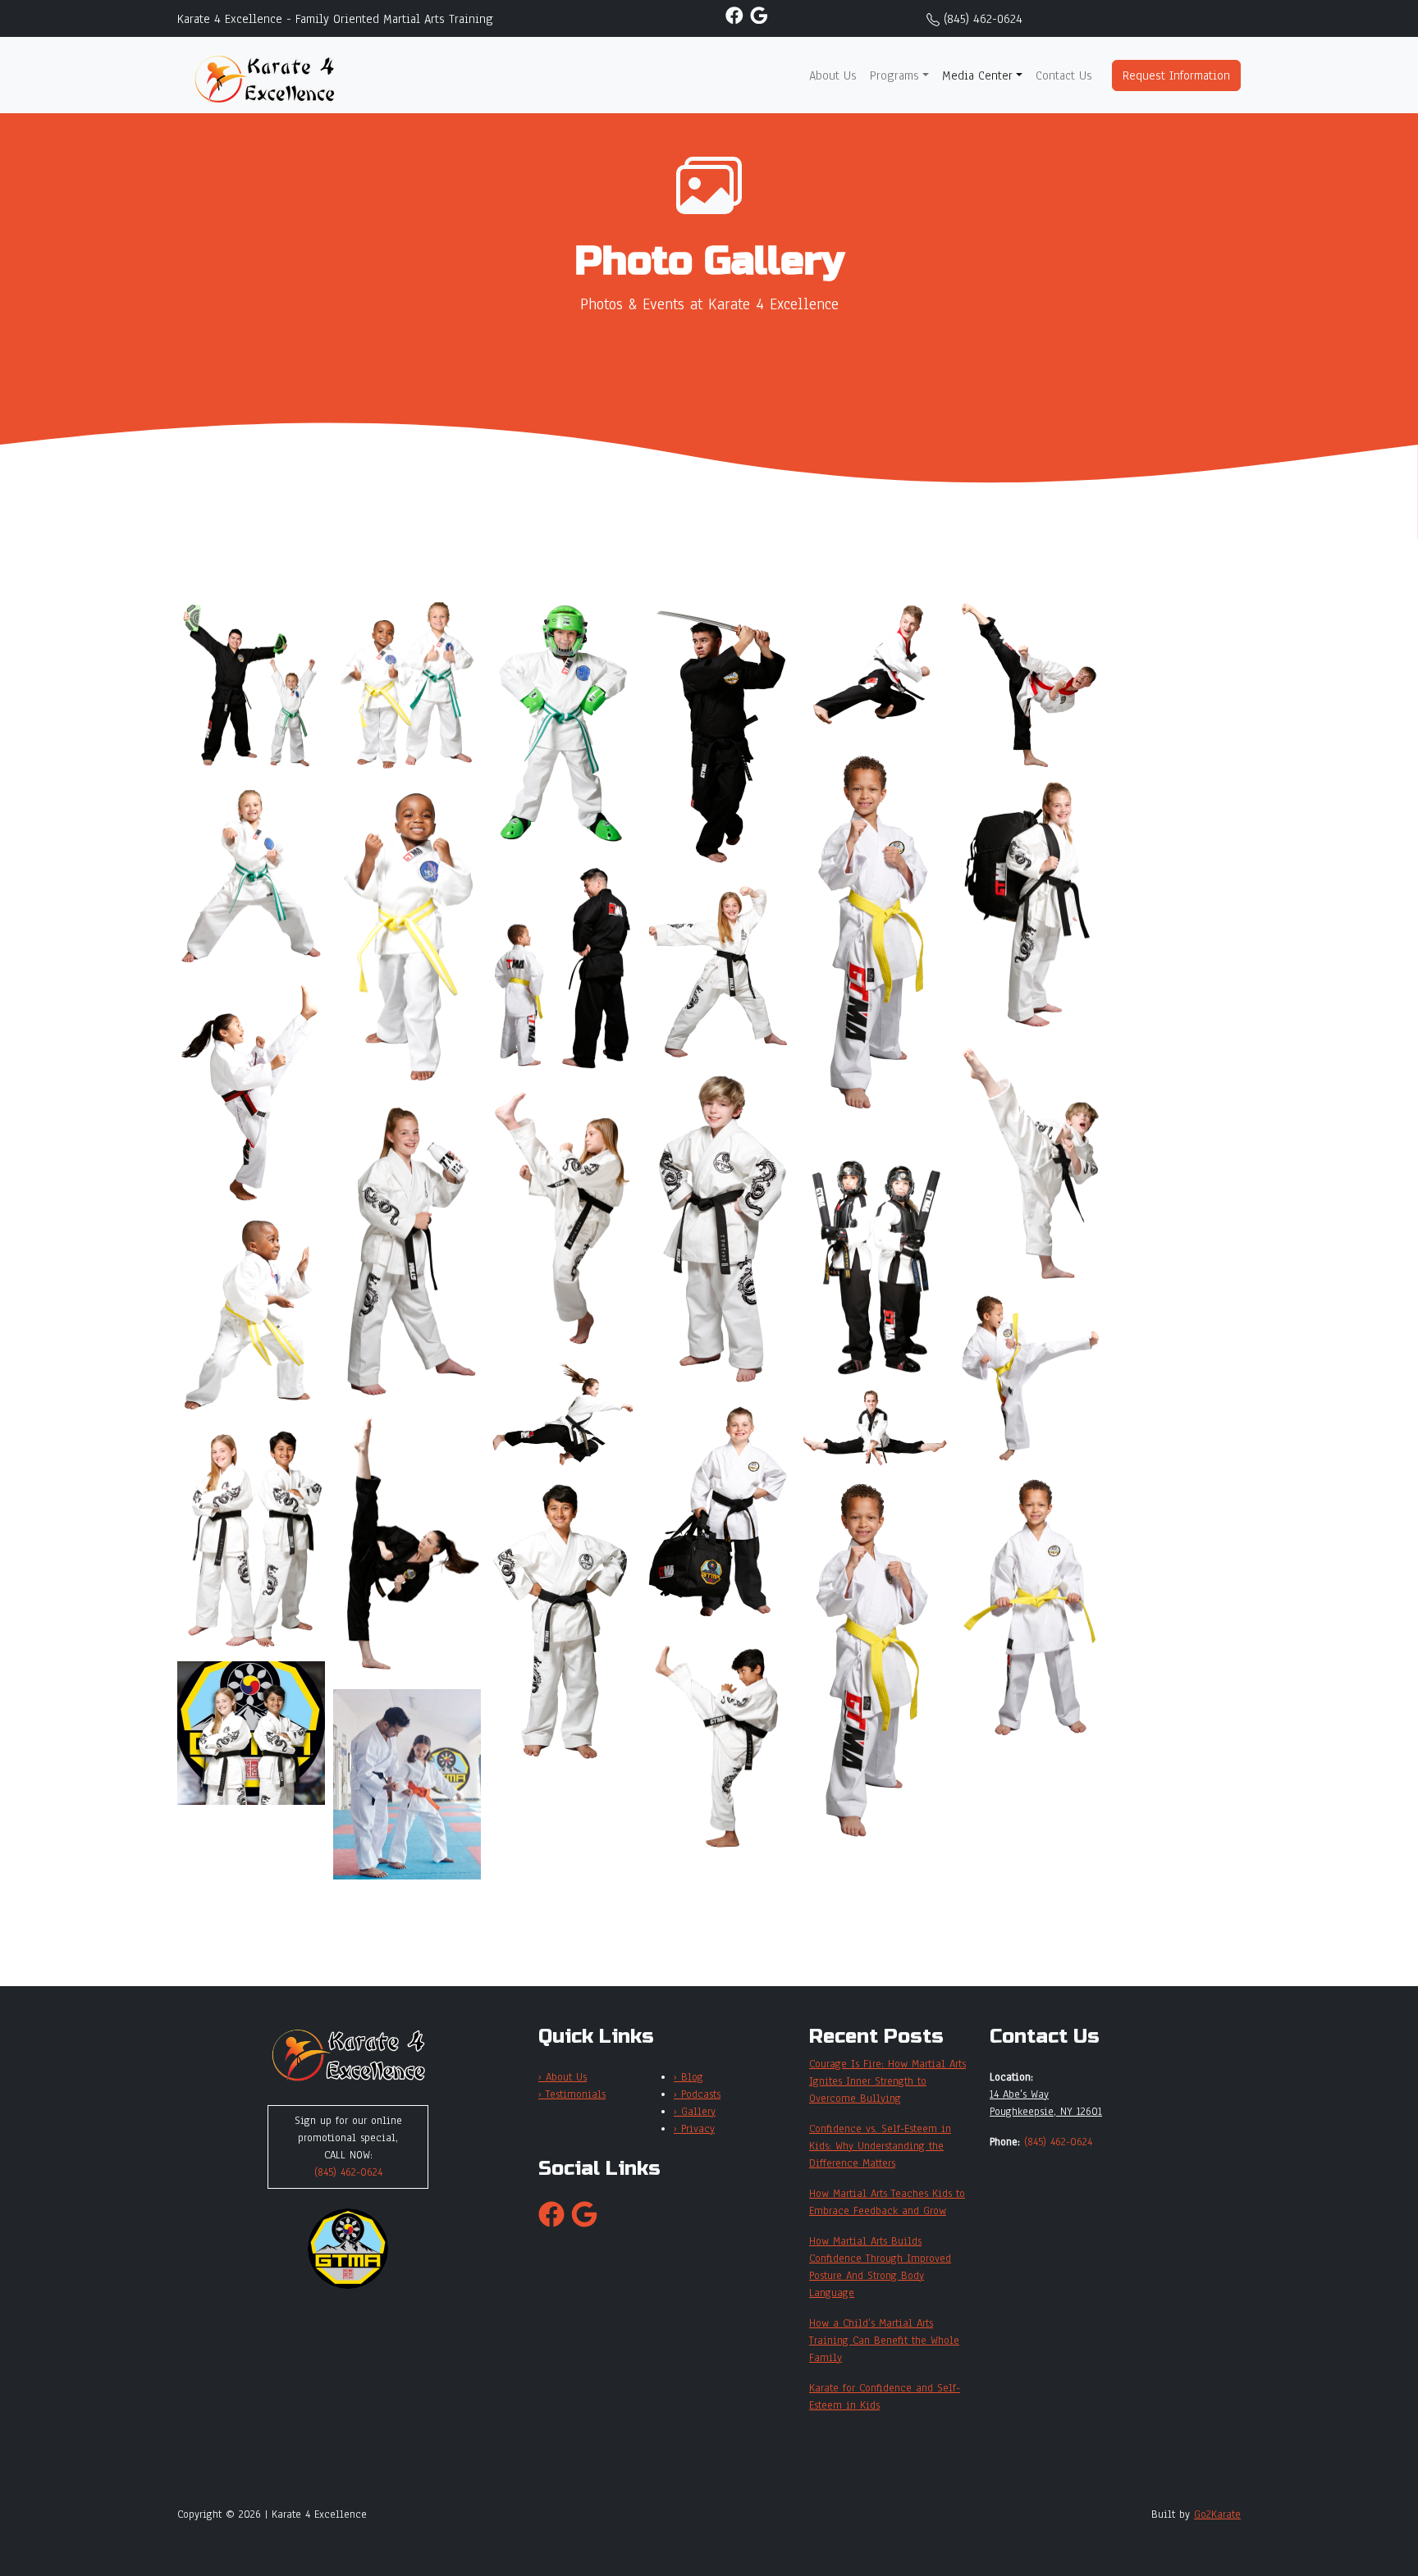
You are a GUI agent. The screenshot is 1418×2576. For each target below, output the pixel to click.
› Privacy (694, 2129)
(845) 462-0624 (983, 19)
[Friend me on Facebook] (734, 15)
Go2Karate (1217, 2514)
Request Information (1176, 75)
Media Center (977, 75)
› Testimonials (572, 2094)
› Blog (688, 2077)
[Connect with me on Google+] (759, 15)
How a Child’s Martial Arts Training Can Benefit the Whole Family (884, 2341)
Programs (894, 75)
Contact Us (1064, 75)
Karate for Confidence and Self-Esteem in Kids (885, 2397)
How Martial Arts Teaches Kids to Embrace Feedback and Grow (887, 2202)
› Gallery (695, 2112)
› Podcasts (697, 2094)
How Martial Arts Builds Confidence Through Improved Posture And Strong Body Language (880, 2267)
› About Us (563, 2077)
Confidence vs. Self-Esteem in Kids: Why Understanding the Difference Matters (880, 2146)
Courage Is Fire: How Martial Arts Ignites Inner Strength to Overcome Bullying (887, 2081)
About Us (833, 75)
